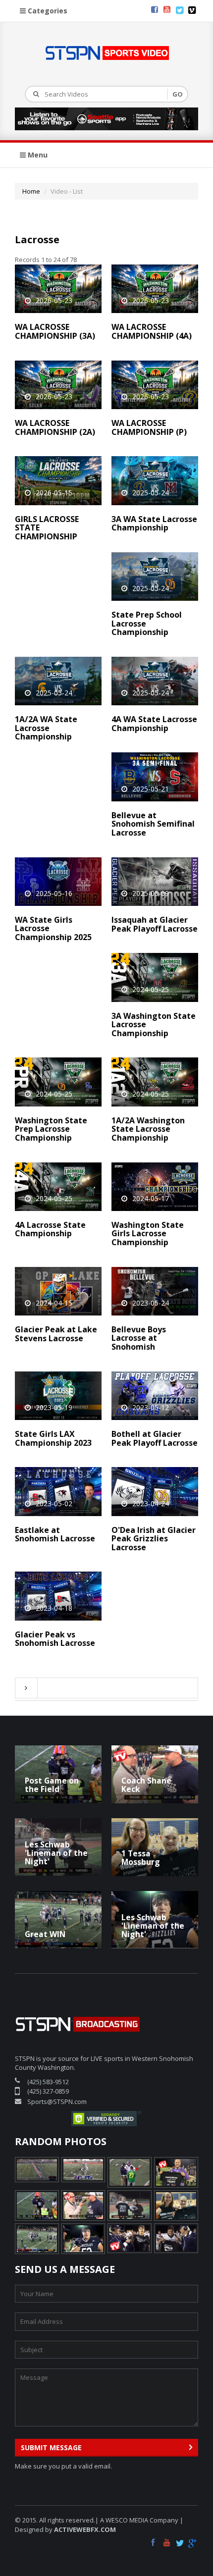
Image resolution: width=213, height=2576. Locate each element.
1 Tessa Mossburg (141, 1858)
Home (31, 191)
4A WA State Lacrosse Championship (154, 724)
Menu (37, 155)
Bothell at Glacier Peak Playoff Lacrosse (155, 1438)
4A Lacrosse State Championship (50, 1229)
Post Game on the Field (52, 1785)
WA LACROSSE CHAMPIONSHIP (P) (149, 427)
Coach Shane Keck (146, 1785)
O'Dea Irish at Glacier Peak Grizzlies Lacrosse (154, 1539)
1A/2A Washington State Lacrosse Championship (148, 1129)
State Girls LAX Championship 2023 (53, 1438)
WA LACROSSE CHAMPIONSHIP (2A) (55, 427)
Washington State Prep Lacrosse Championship (51, 1129)
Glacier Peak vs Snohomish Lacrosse (55, 1639)
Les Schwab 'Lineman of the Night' (56, 1853)
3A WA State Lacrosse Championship (154, 524)
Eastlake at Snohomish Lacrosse (55, 1534)
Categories (47, 11)
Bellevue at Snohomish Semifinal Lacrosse (153, 824)
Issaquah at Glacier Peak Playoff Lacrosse (155, 924)
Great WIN (45, 1934)
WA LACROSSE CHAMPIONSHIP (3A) (55, 331)
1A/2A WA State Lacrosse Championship (46, 728)
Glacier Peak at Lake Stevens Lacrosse (56, 1334)
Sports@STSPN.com (57, 2102)
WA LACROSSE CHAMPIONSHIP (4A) (152, 331)
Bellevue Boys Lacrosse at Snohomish (139, 1338)
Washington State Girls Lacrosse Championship (148, 1234)
